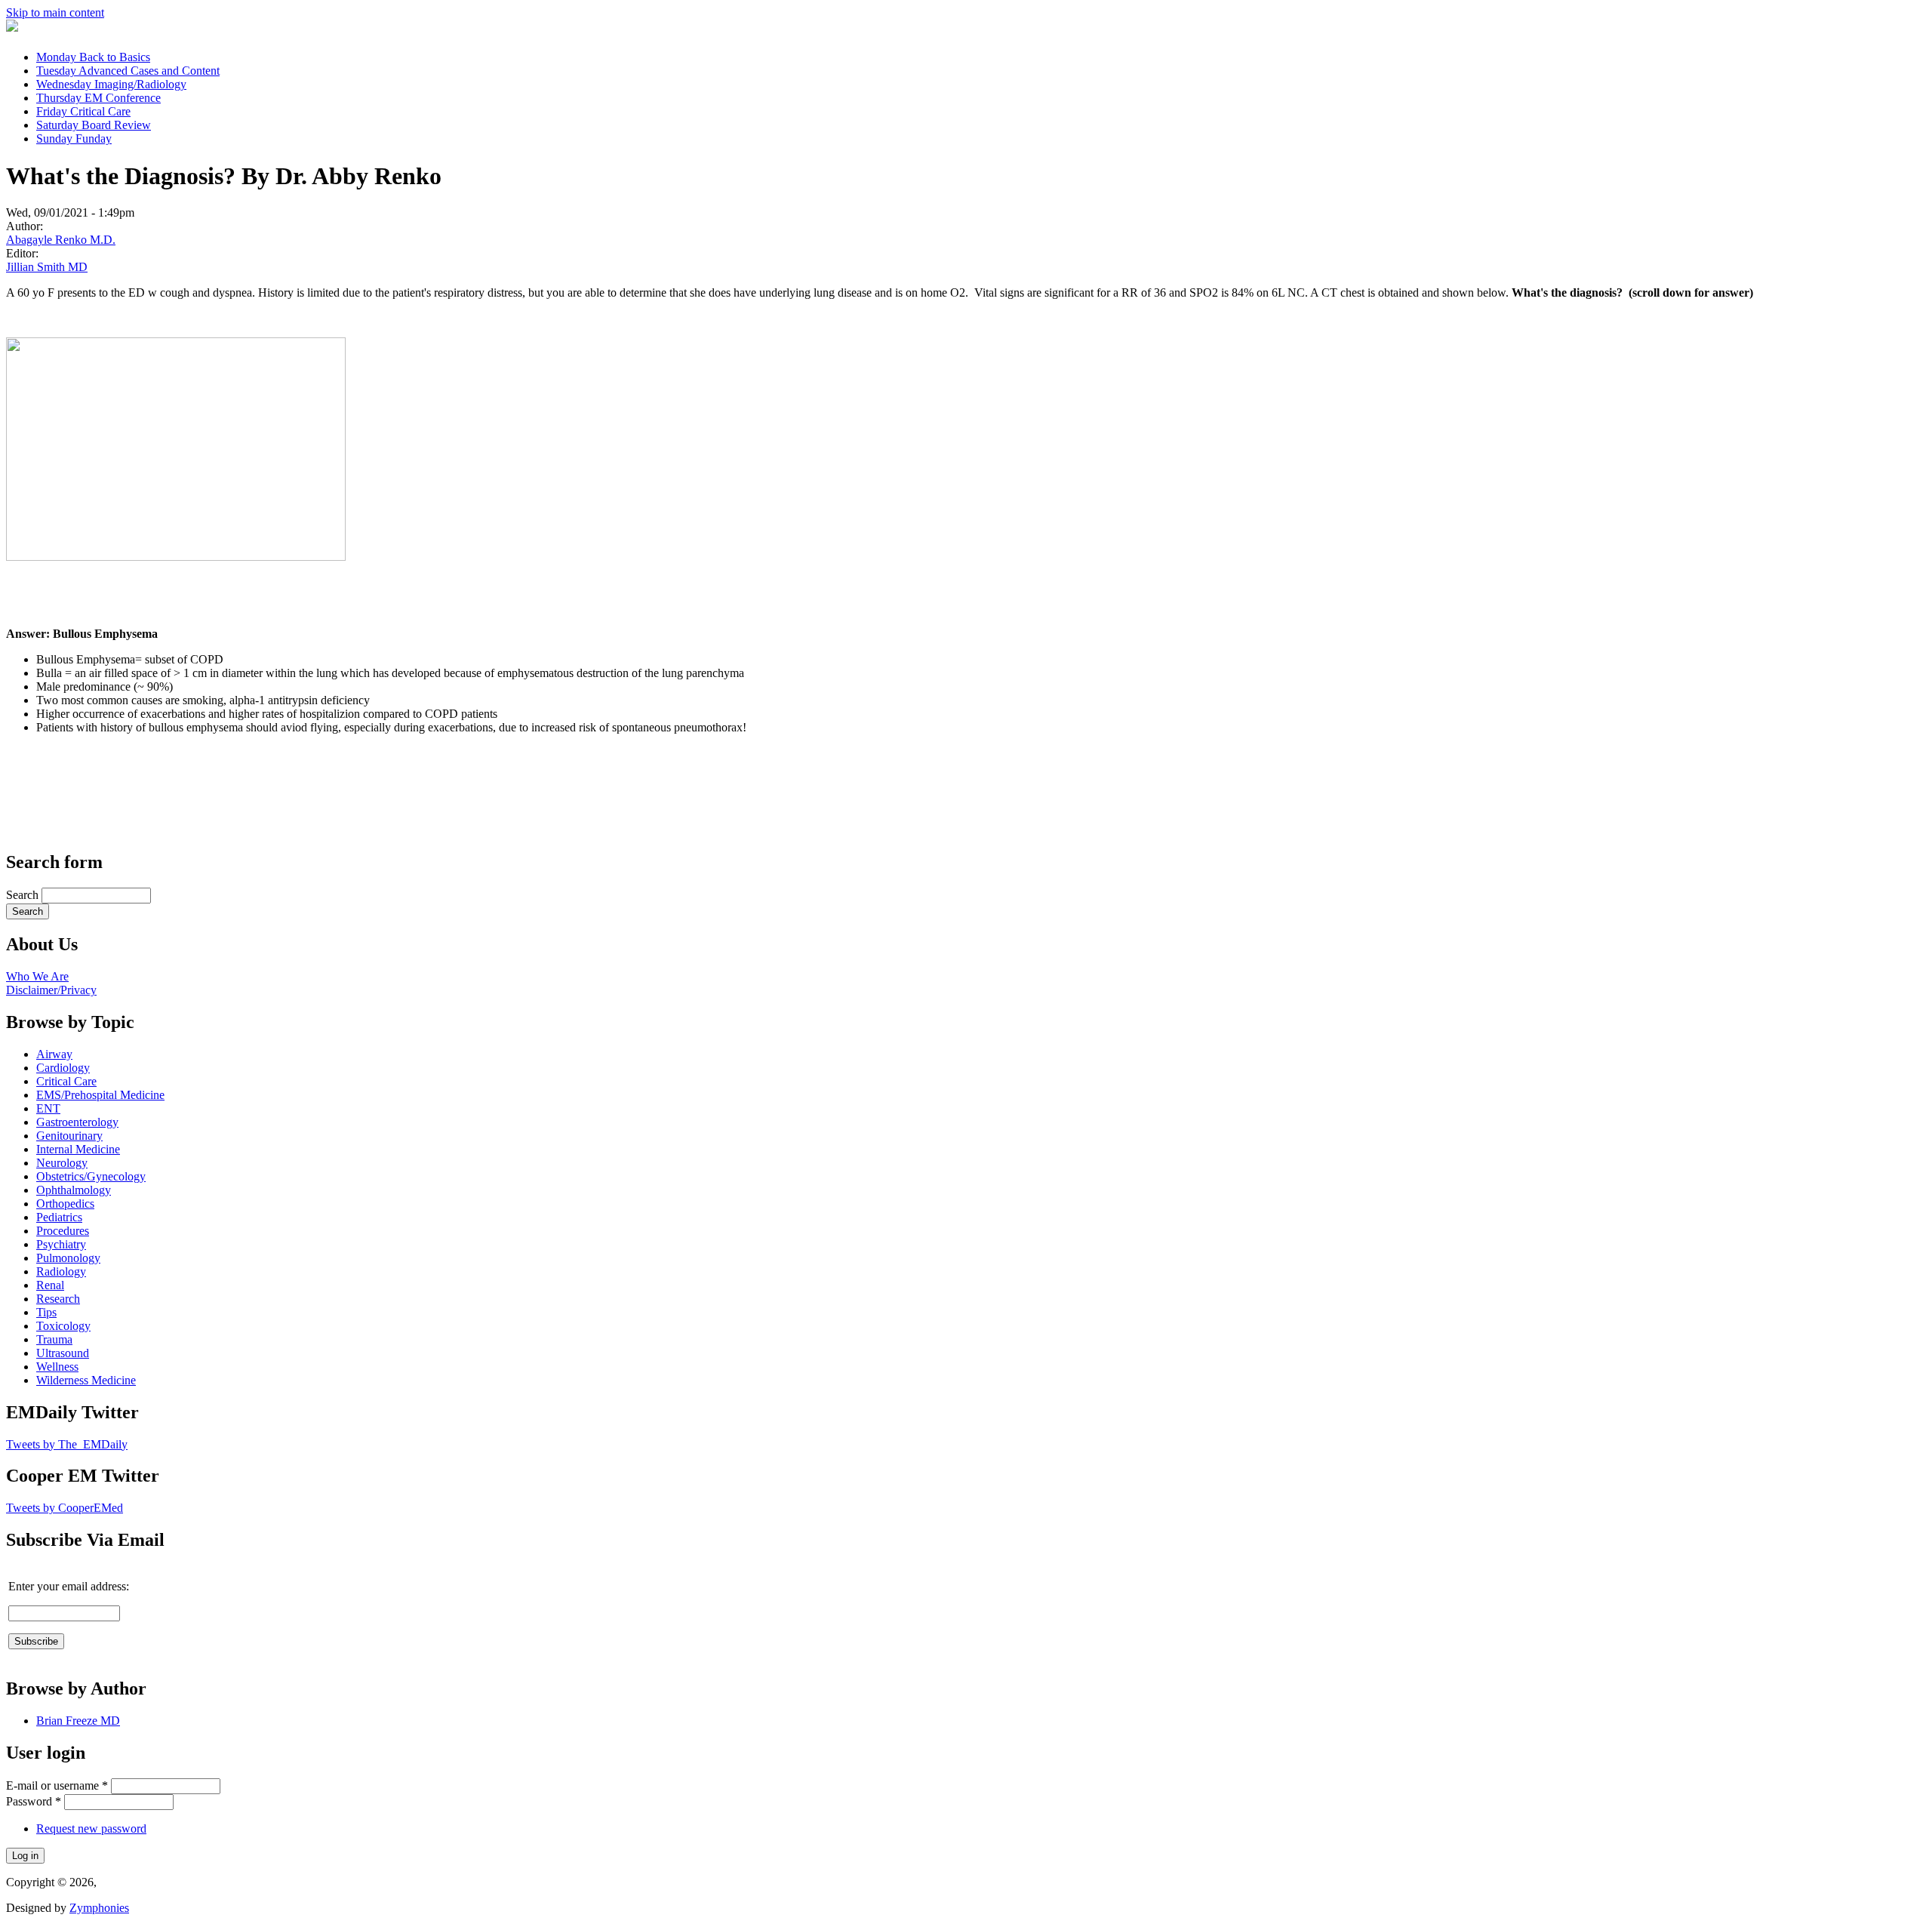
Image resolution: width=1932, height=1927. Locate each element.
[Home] (12, 28)
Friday (83, 111)
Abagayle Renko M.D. (61, 240)
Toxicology (63, 1326)
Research (58, 1299)
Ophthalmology (74, 1190)
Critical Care (66, 1081)
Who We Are (37, 976)
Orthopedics (65, 1204)
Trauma (54, 1339)
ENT (48, 1108)
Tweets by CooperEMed (65, 1508)
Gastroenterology (77, 1122)
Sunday (74, 139)
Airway (54, 1054)
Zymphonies (99, 1908)
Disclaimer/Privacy (51, 990)
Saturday (94, 125)
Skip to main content (55, 12)
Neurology (62, 1163)
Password (34, 1801)
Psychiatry (61, 1244)
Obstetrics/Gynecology (91, 1176)
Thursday (98, 98)
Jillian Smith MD (47, 267)
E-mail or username (57, 1785)
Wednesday (111, 84)
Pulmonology (68, 1258)
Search (24, 895)
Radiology (61, 1271)
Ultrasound (63, 1353)
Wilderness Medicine (86, 1380)
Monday (93, 57)
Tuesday (128, 71)
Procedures (63, 1231)
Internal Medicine (78, 1149)
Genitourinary (69, 1136)
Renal (50, 1285)
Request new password (91, 1828)
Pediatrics (59, 1217)
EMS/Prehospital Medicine (100, 1095)
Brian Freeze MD (78, 1721)
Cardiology (63, 1068)
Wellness (57, 1367)
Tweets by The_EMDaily (67, 1444)
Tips (46, 1312)
